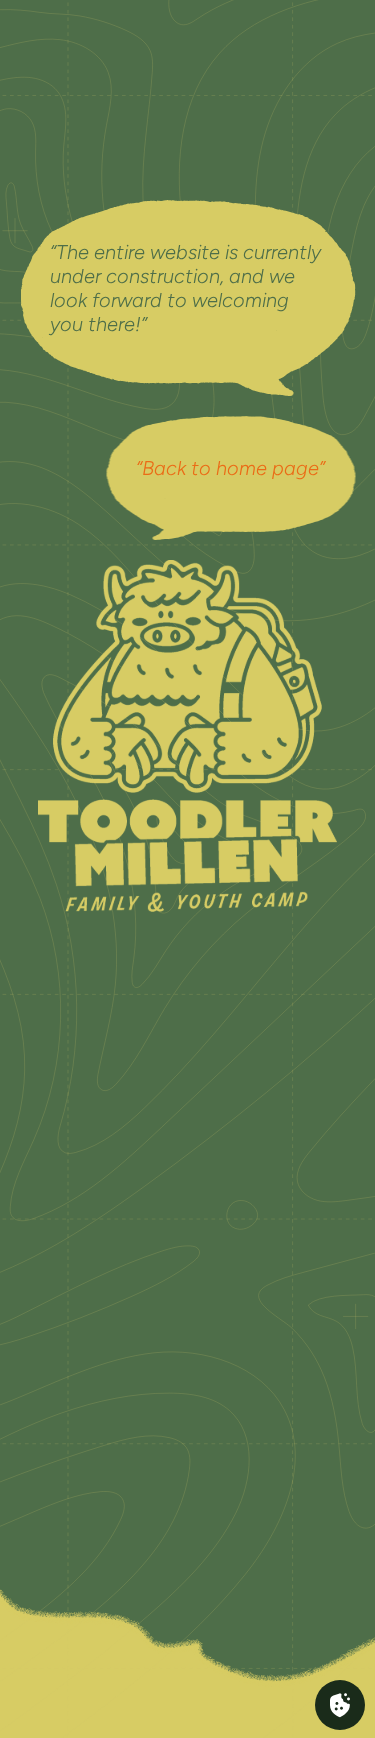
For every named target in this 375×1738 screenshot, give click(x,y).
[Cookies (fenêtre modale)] (340, 1705)
